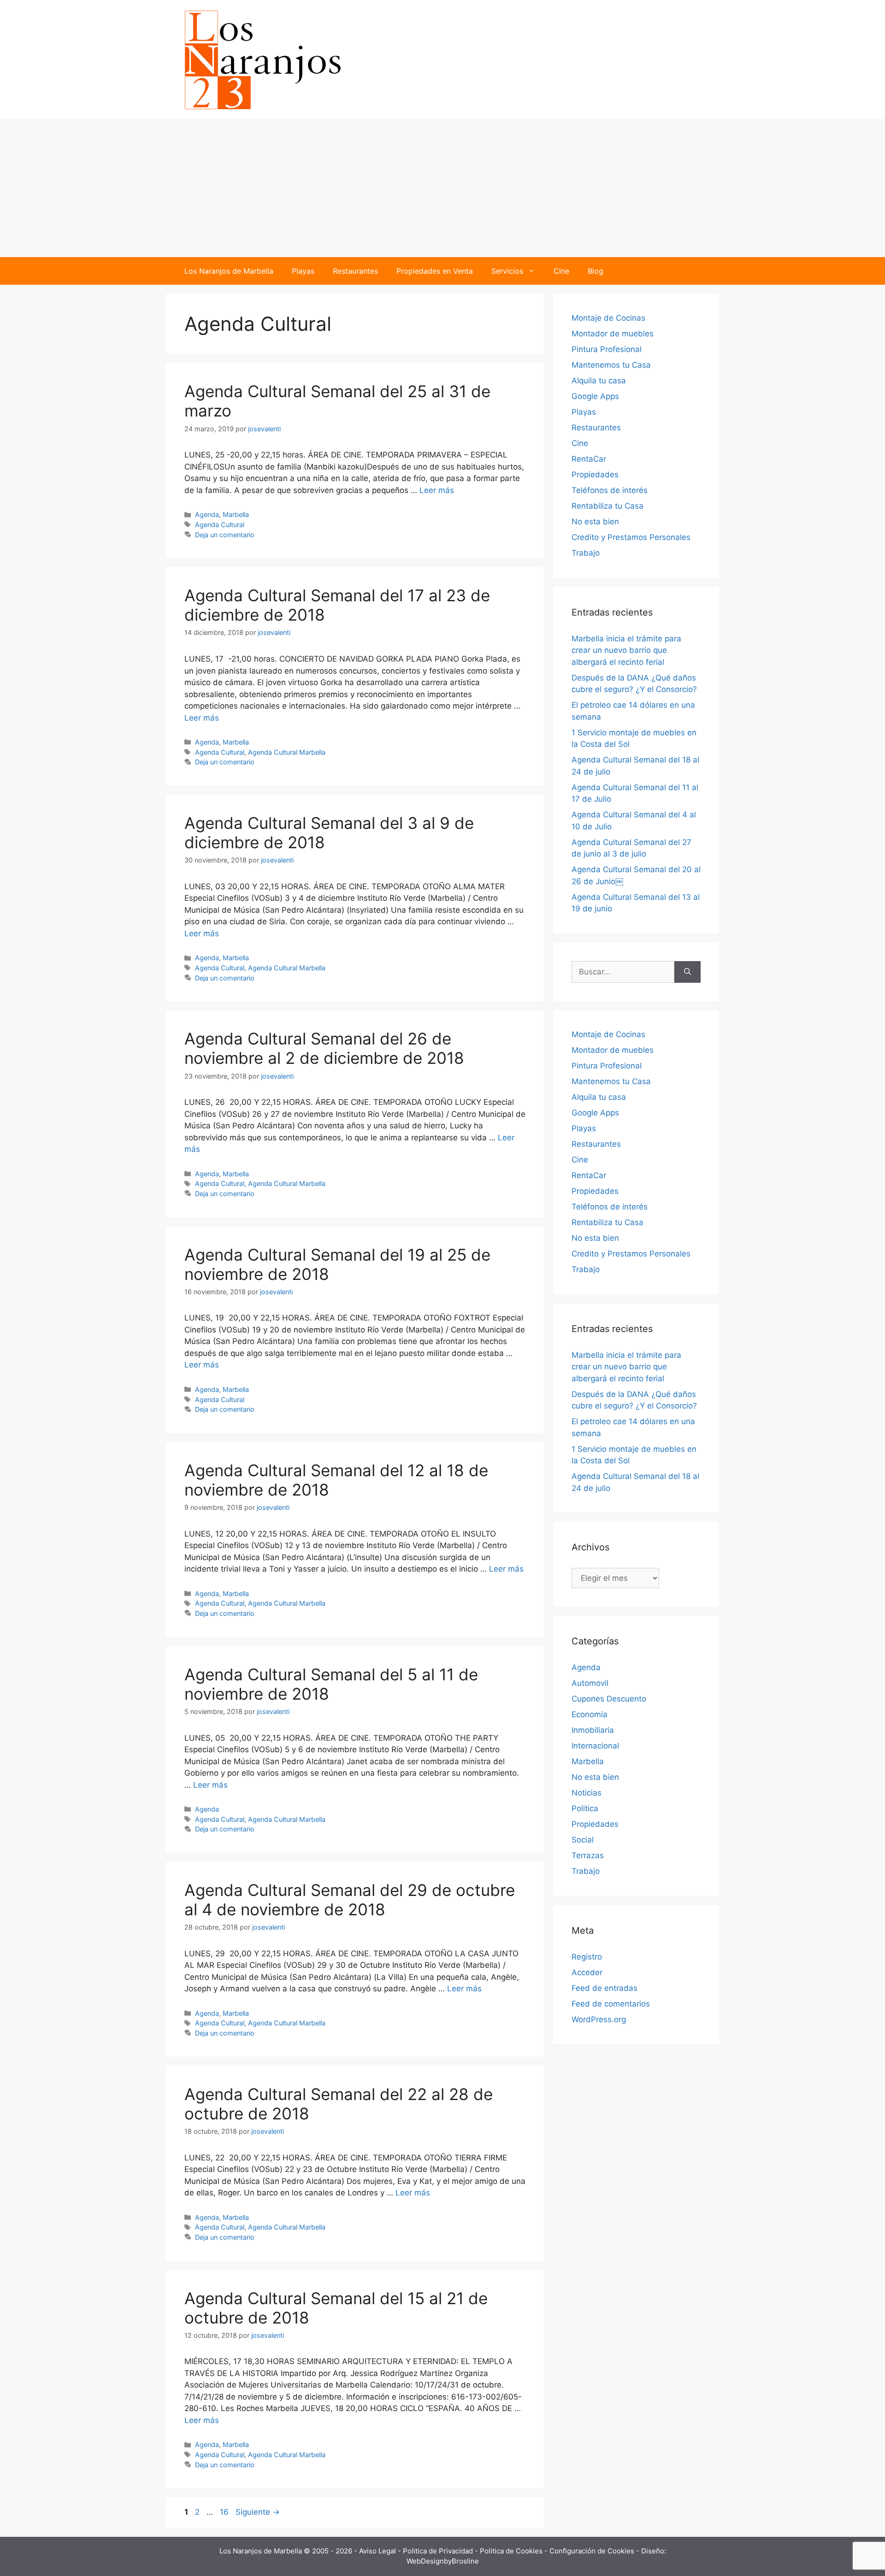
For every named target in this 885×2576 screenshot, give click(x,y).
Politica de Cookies (512, 2551)
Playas (303, 271)
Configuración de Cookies (593, 2551)
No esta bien (595, 522)
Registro (587, 1957)
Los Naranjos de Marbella (229, 271)
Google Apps (595, 396)
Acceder (587, 1972)
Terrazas (588, 1855)
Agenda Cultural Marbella (287, 752)
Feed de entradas (605, 1988)
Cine (561, 271)
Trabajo (586, 553)
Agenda (207, 514)
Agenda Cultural (220, 525)
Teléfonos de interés (610, 490)
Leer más (437, 490)
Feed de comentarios (611, 2004)
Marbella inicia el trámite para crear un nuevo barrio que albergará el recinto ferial (626, 650)
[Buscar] (687, 972)
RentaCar (589, 459)
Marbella (236, 514)
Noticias (587, 1793)
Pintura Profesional (607, 349)
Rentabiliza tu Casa (608, 506)
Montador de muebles (613, 334)
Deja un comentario (225, 535)
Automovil (590, 1683)
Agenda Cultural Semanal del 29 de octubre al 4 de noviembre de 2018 (350, 1900)
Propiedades (595, 475)
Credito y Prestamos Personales (631, 537)
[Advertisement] (442, 188)
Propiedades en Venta (435, 271)
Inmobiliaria (593, 1730)
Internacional (595, 1746)
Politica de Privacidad (439, 2551)
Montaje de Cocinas (608, 318)
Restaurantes (355, 271)
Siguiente (258, 2512)
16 (225, 2512)
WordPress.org (599, 2019)
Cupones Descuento (609, 1699)
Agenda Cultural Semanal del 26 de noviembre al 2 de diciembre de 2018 (324, 1048)
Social (583, 1840)
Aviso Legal (378, 2551)
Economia (590, 1714)
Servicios (507, 271)
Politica (585, 1808)
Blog (596, 271)
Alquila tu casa (599, 381)
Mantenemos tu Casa (611, 365)
